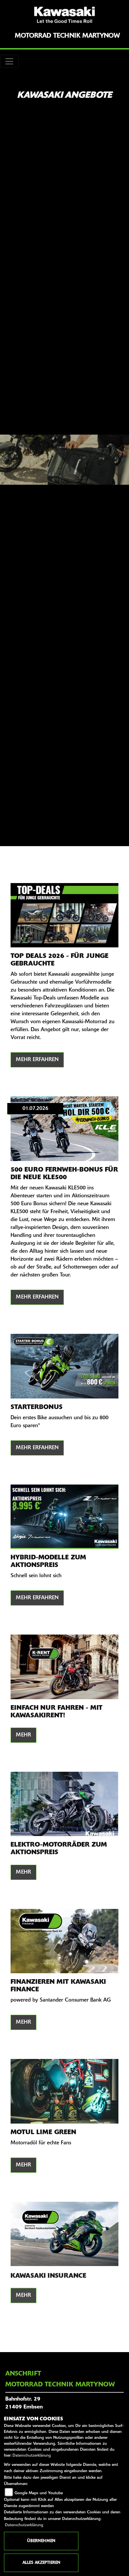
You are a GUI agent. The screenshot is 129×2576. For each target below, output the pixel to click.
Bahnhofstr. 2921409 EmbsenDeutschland (24, 2407)
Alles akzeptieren (41, 2563)
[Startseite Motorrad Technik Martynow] (64, 15)
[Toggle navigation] (9, 61)
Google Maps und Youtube (39, 2493)
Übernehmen (41, 2541)
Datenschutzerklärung (32, 2456)
